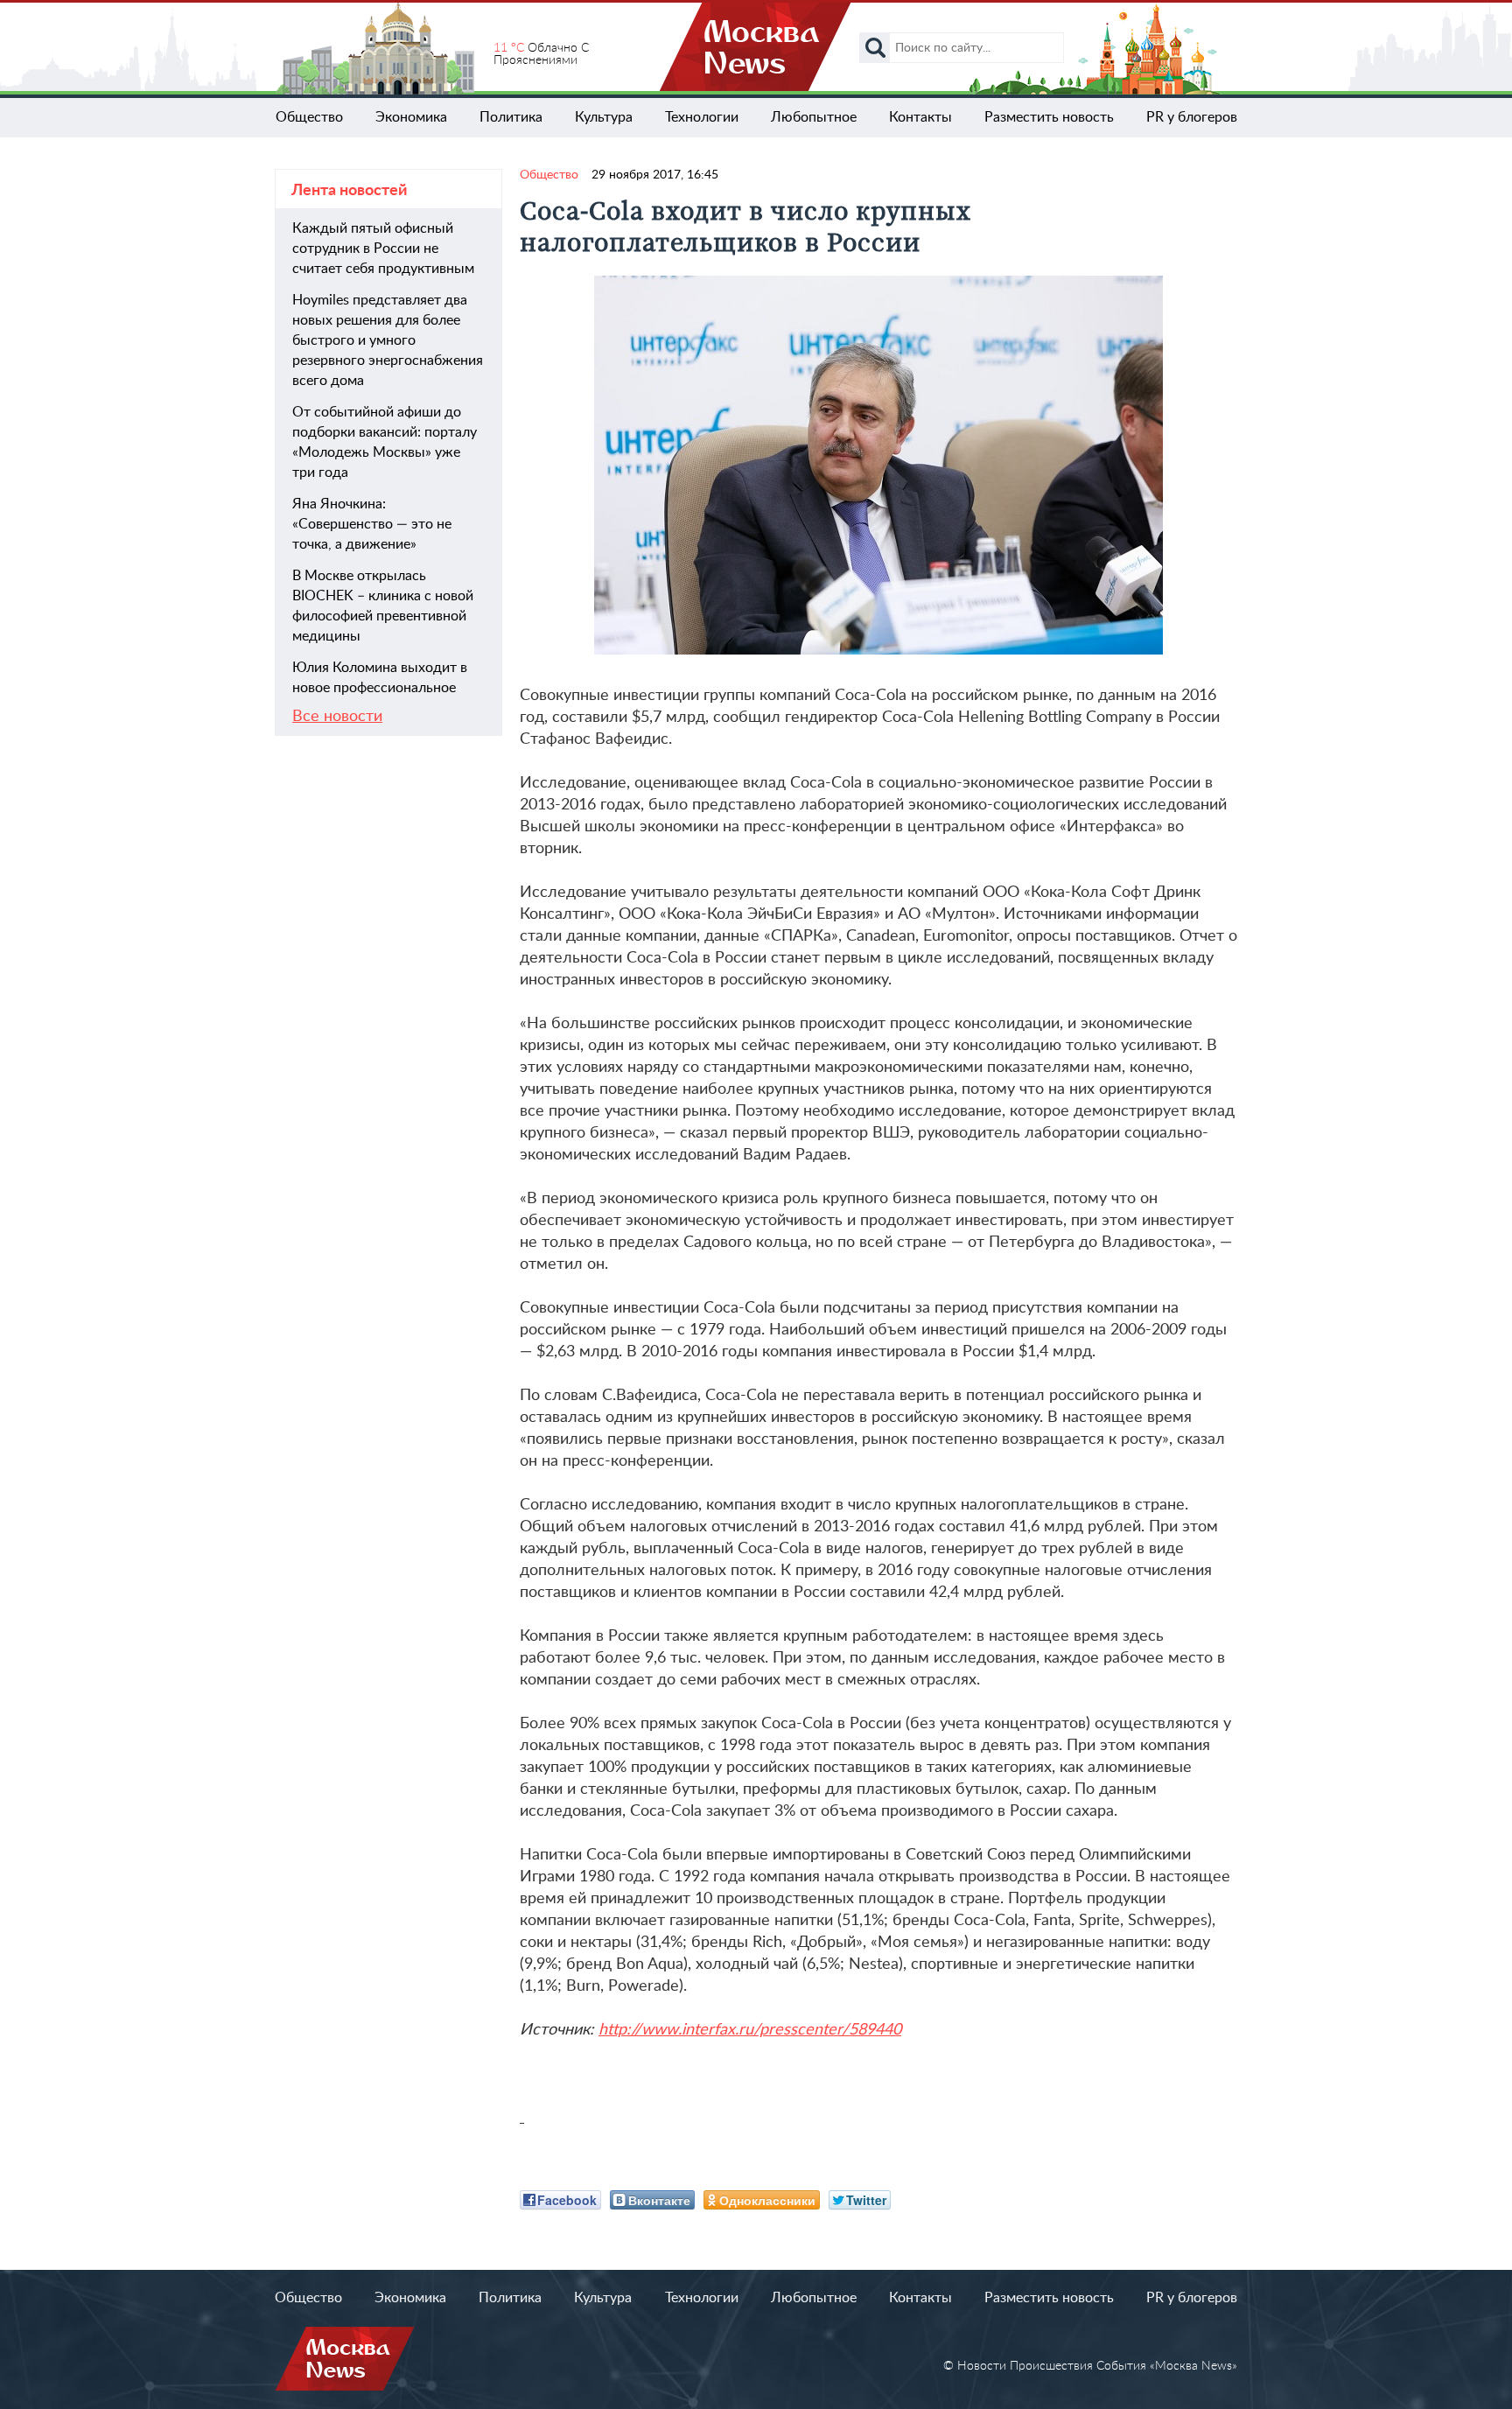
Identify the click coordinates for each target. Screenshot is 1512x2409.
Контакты (920, 117)
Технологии (702, 117)
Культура (604, 117)
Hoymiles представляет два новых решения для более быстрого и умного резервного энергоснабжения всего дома (388, 340)
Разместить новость (1049, 117)
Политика (511, 117)
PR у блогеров (1192, 117)
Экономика (411, 117)
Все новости (337, 717)
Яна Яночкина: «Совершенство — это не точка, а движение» (372, 524)
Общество (309, 117)
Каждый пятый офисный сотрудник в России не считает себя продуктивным (383, 249)
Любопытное (814, 117)
